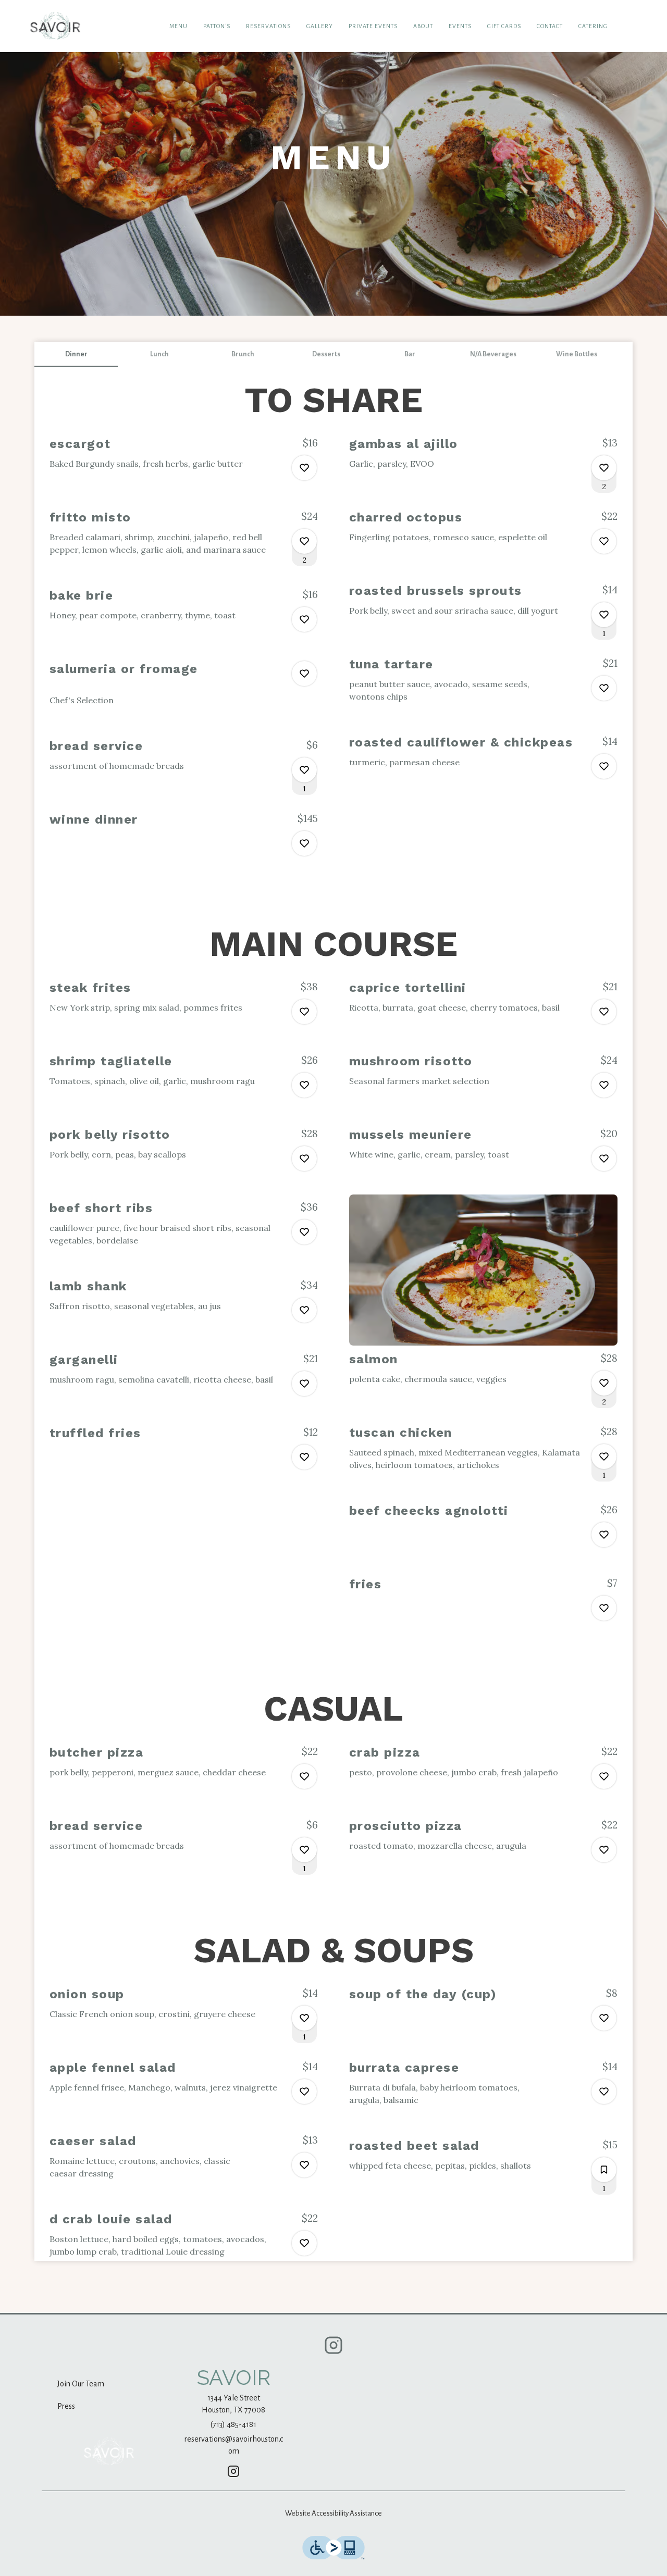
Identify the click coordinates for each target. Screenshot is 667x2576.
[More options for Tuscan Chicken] (604, 1457)
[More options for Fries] (604, 1608)
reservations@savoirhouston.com (234, 2445)
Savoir (109, 2451)
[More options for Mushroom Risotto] (604, 1085)
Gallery (320, 26)
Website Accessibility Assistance (333, 2513)
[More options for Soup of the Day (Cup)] (604, 2018)
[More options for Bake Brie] (304, 619)
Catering (593, 26)
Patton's (217, 26)
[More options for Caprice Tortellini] (604, 1012)
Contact (550, 26)
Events (460, 26)
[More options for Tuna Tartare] (604, 688)
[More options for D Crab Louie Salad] (304, 2243)
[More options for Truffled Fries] (304, 1457)
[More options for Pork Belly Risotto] (304, 1159)
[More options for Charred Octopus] (604, 541)
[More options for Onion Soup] (304, 2018)
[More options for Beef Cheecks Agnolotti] (604, 1535)
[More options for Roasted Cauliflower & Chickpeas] (604, 766)
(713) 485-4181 (233, 2424)
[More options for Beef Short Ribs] (304, 1232)
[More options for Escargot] (304, 468)
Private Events (373, 26)
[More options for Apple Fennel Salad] (304, 2092)
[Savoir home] (55, 26)
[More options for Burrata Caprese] (604, 2092)
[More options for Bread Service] (304, 770)
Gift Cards (504, 26)
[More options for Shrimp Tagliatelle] (304, 1085)
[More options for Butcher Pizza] (304, 1776)
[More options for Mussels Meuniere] (604, 1159)
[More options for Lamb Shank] (304, 1310)
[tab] (76, 354)
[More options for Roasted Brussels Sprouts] (604, 615)
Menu (178, 26)
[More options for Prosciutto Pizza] (604, 1850)
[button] (184, 463)
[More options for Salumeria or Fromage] (304, 674)
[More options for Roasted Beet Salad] (604, 2170)
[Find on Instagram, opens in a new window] (333, 2349)
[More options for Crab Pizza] (604, 1776)
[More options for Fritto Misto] (304, 541)
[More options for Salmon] (604, 1383)
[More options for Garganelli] (304, 1384)
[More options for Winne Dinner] (304, 843)
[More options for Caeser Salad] (304, 2165)
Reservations (268, 26)
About (423, 26)
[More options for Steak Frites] (304, 1012)
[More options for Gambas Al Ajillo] (604, 468)
